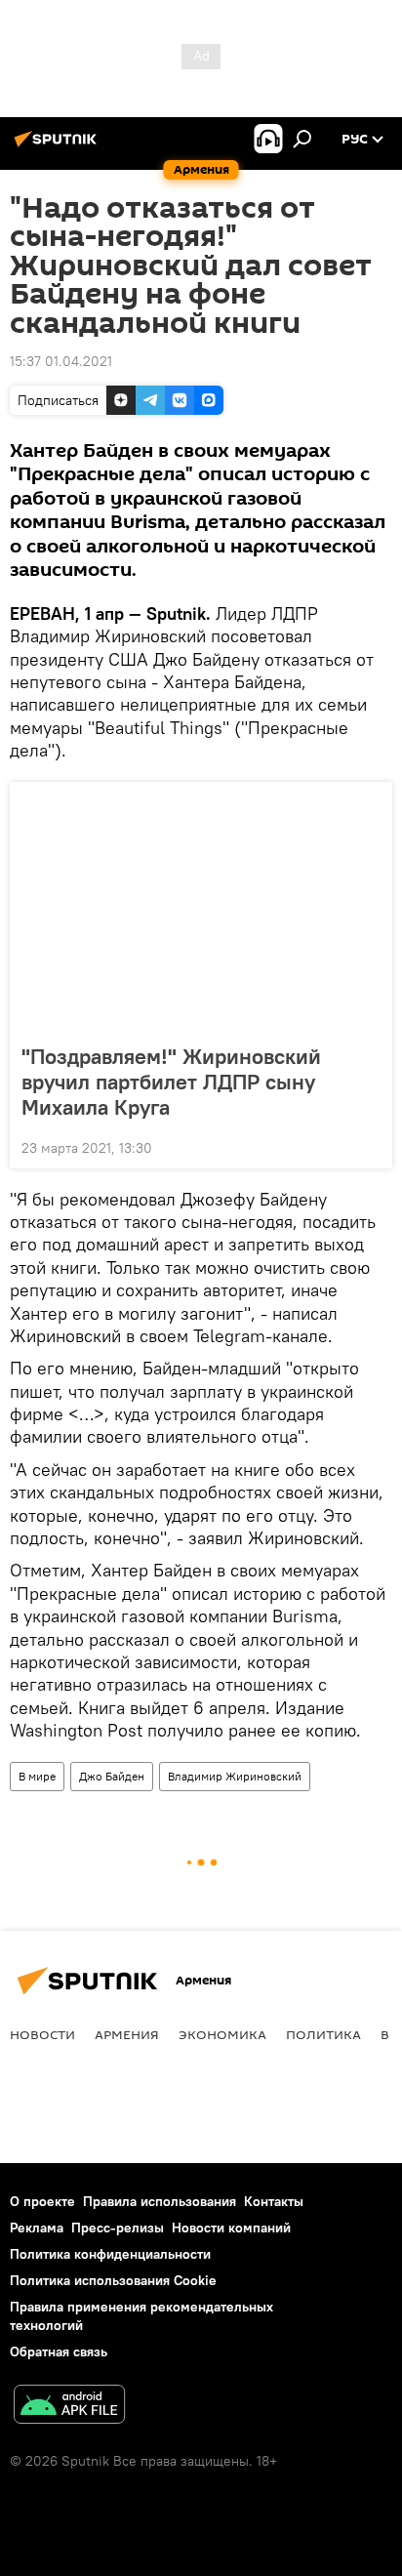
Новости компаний (231, 2228)
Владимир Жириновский (235, 1776)
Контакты (274, 2201)
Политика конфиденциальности (110, 2254)
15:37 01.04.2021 (61, 361)
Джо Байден (112, 1776)
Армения (127, 2034)
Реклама (37, 2228)
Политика (323, 2034)
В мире (37, 1776)
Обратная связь (59, 2351)
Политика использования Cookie (113, 2280)
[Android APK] (69, 2407)
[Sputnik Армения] (59, 146)
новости (42, 2034)
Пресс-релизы (118, 2228)
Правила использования (160, 2201)
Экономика (222, 2034)
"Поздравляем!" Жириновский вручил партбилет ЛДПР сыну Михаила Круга (171, 1082)
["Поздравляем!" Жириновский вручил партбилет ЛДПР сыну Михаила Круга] (201, 907)
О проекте (42, 2201)
